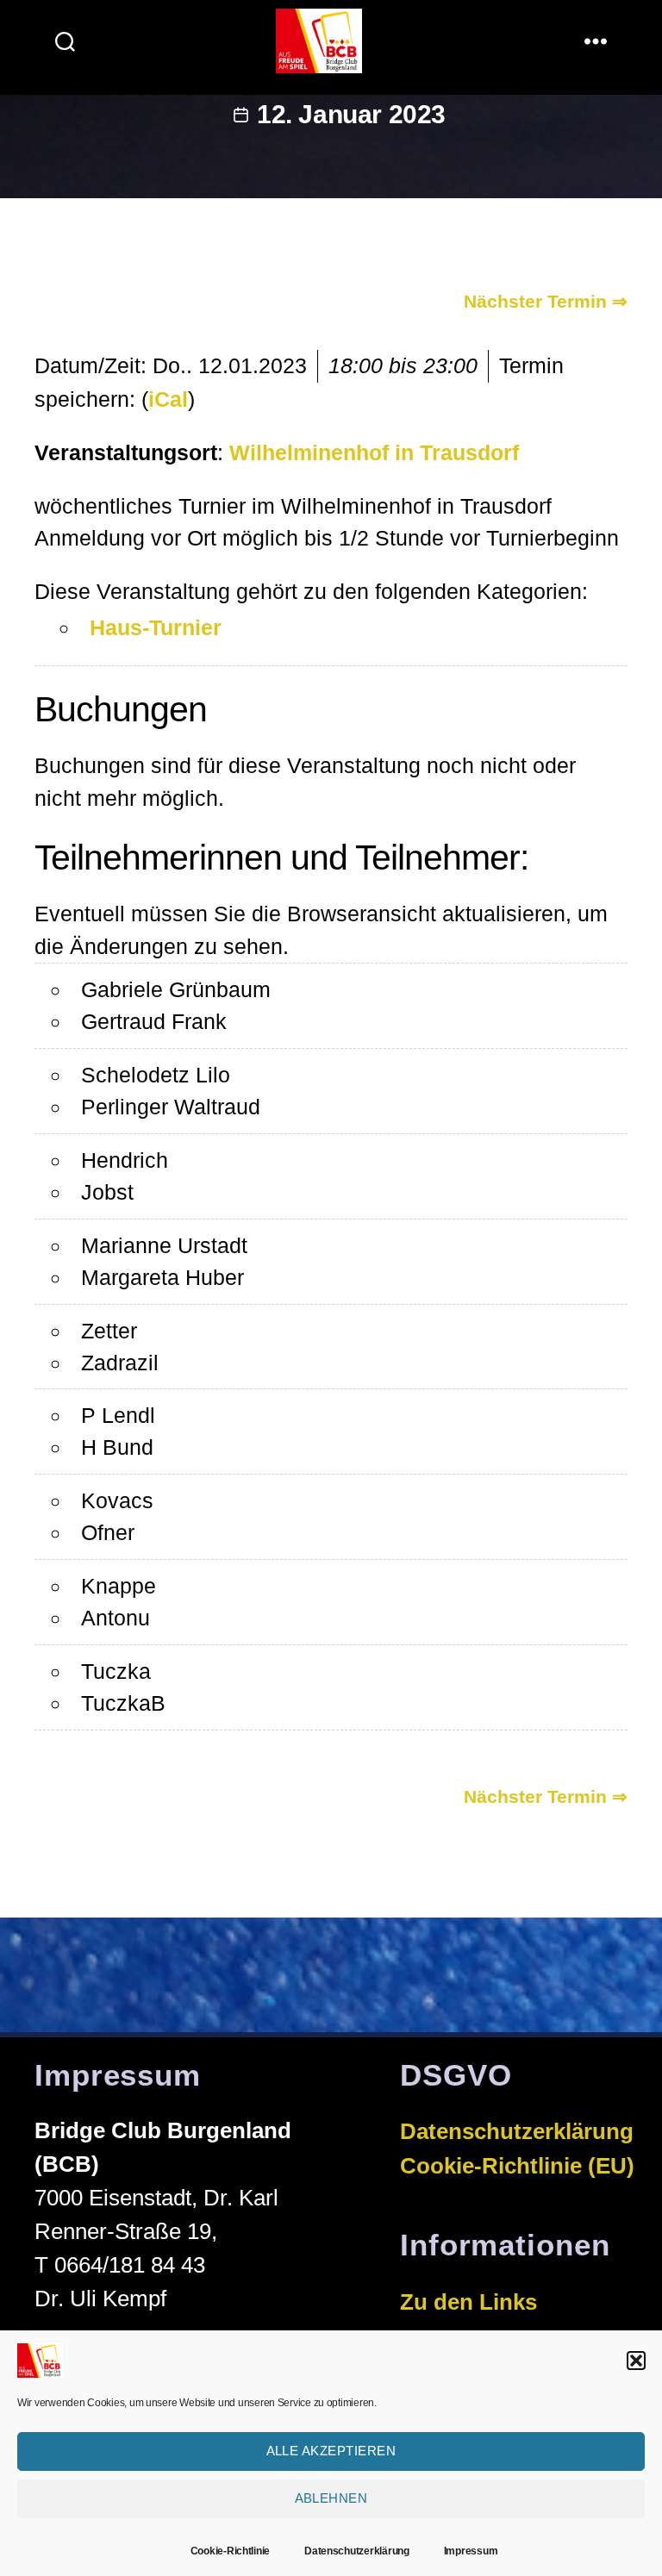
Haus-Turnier (156, 627)
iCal (168, 399)
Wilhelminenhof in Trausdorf (374, 452)
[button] (636, 2361)
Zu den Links (468, 2302)
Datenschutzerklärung (357, 2551)
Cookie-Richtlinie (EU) (517, 2166)
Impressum (471, 2551)
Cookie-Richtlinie (230, 2551)
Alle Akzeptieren (331, 2451)
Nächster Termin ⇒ (546, 301)
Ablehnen (331, 2498)
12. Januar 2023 (351, 114)
